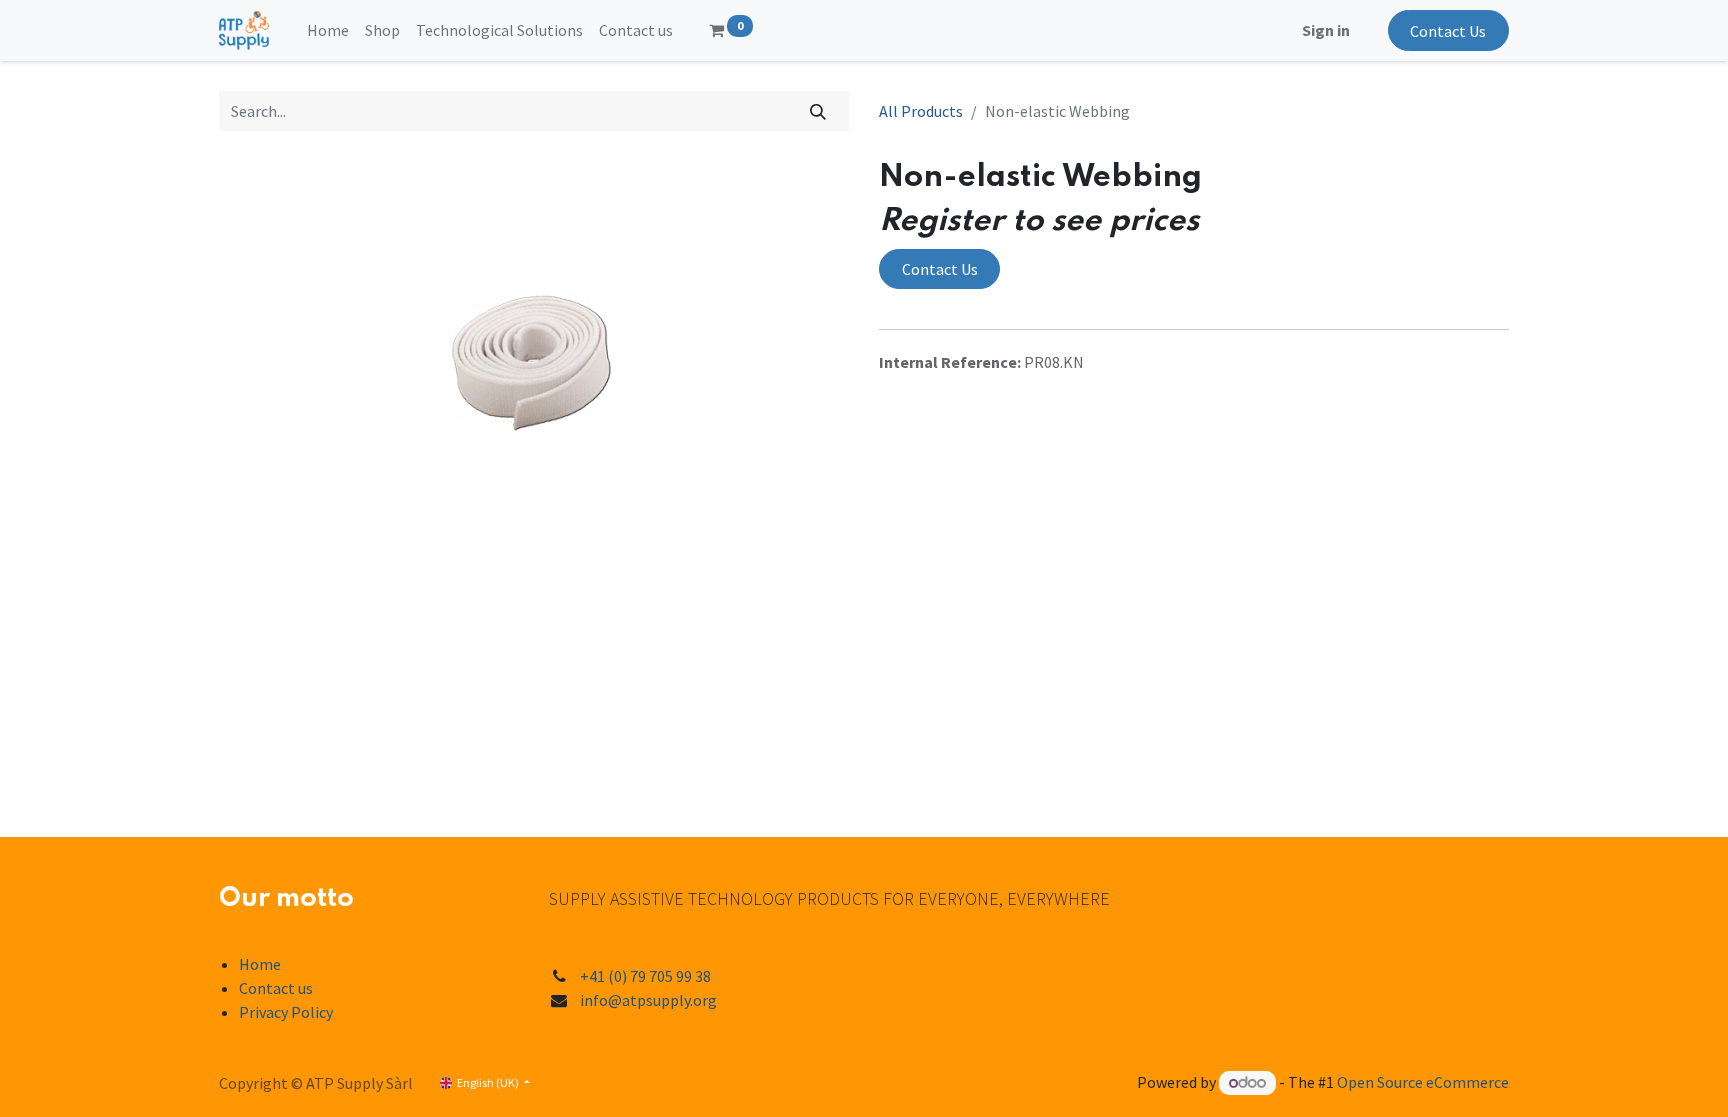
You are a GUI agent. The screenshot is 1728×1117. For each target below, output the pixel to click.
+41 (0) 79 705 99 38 (645, 976)
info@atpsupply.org (648, 1000)
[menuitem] (328, 30)
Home (260, 964)
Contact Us (1448, 31)
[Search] (818, 111)
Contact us (276, 988)
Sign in (1326, 30)
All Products (921, 111)
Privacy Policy (286, 1012)
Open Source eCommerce (1423, 1082)
